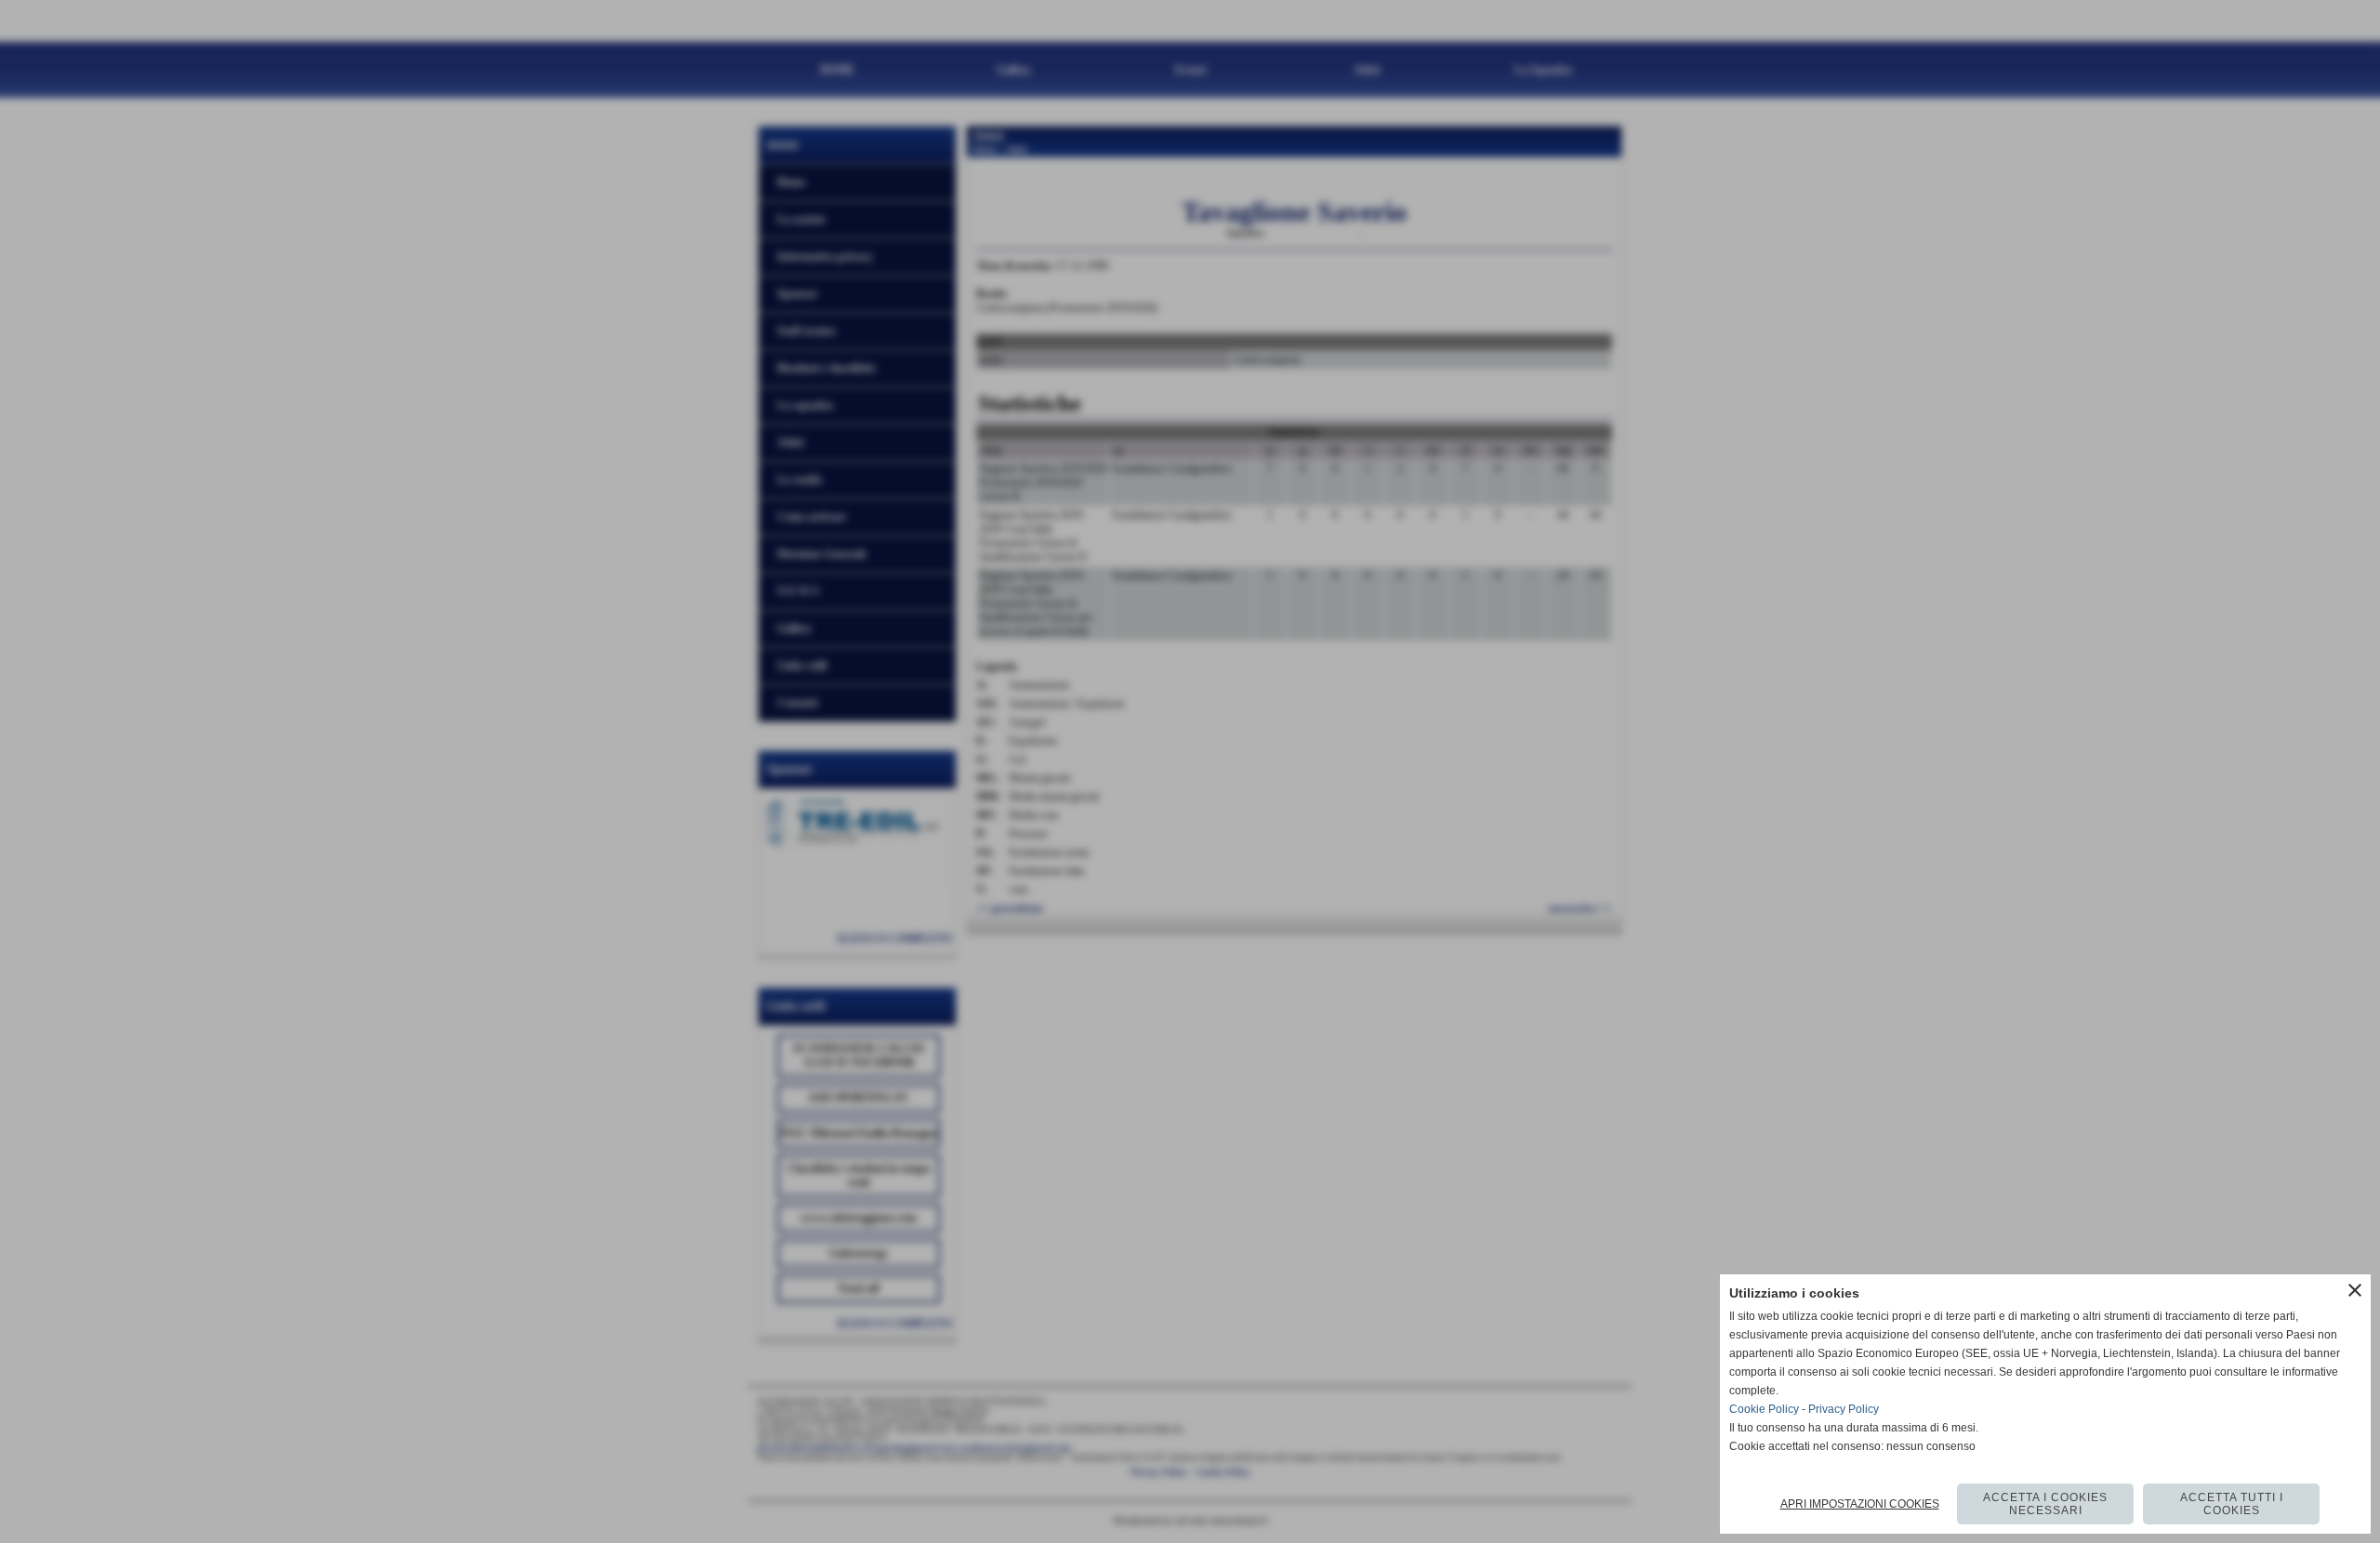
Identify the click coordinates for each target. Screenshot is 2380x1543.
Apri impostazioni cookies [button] (1860, 1504)
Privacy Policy (1844, 1409)
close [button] (2355, 1290)
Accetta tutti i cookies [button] (2232, 1504)
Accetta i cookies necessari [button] (2045, 1504)
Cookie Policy (1764, 1409)
